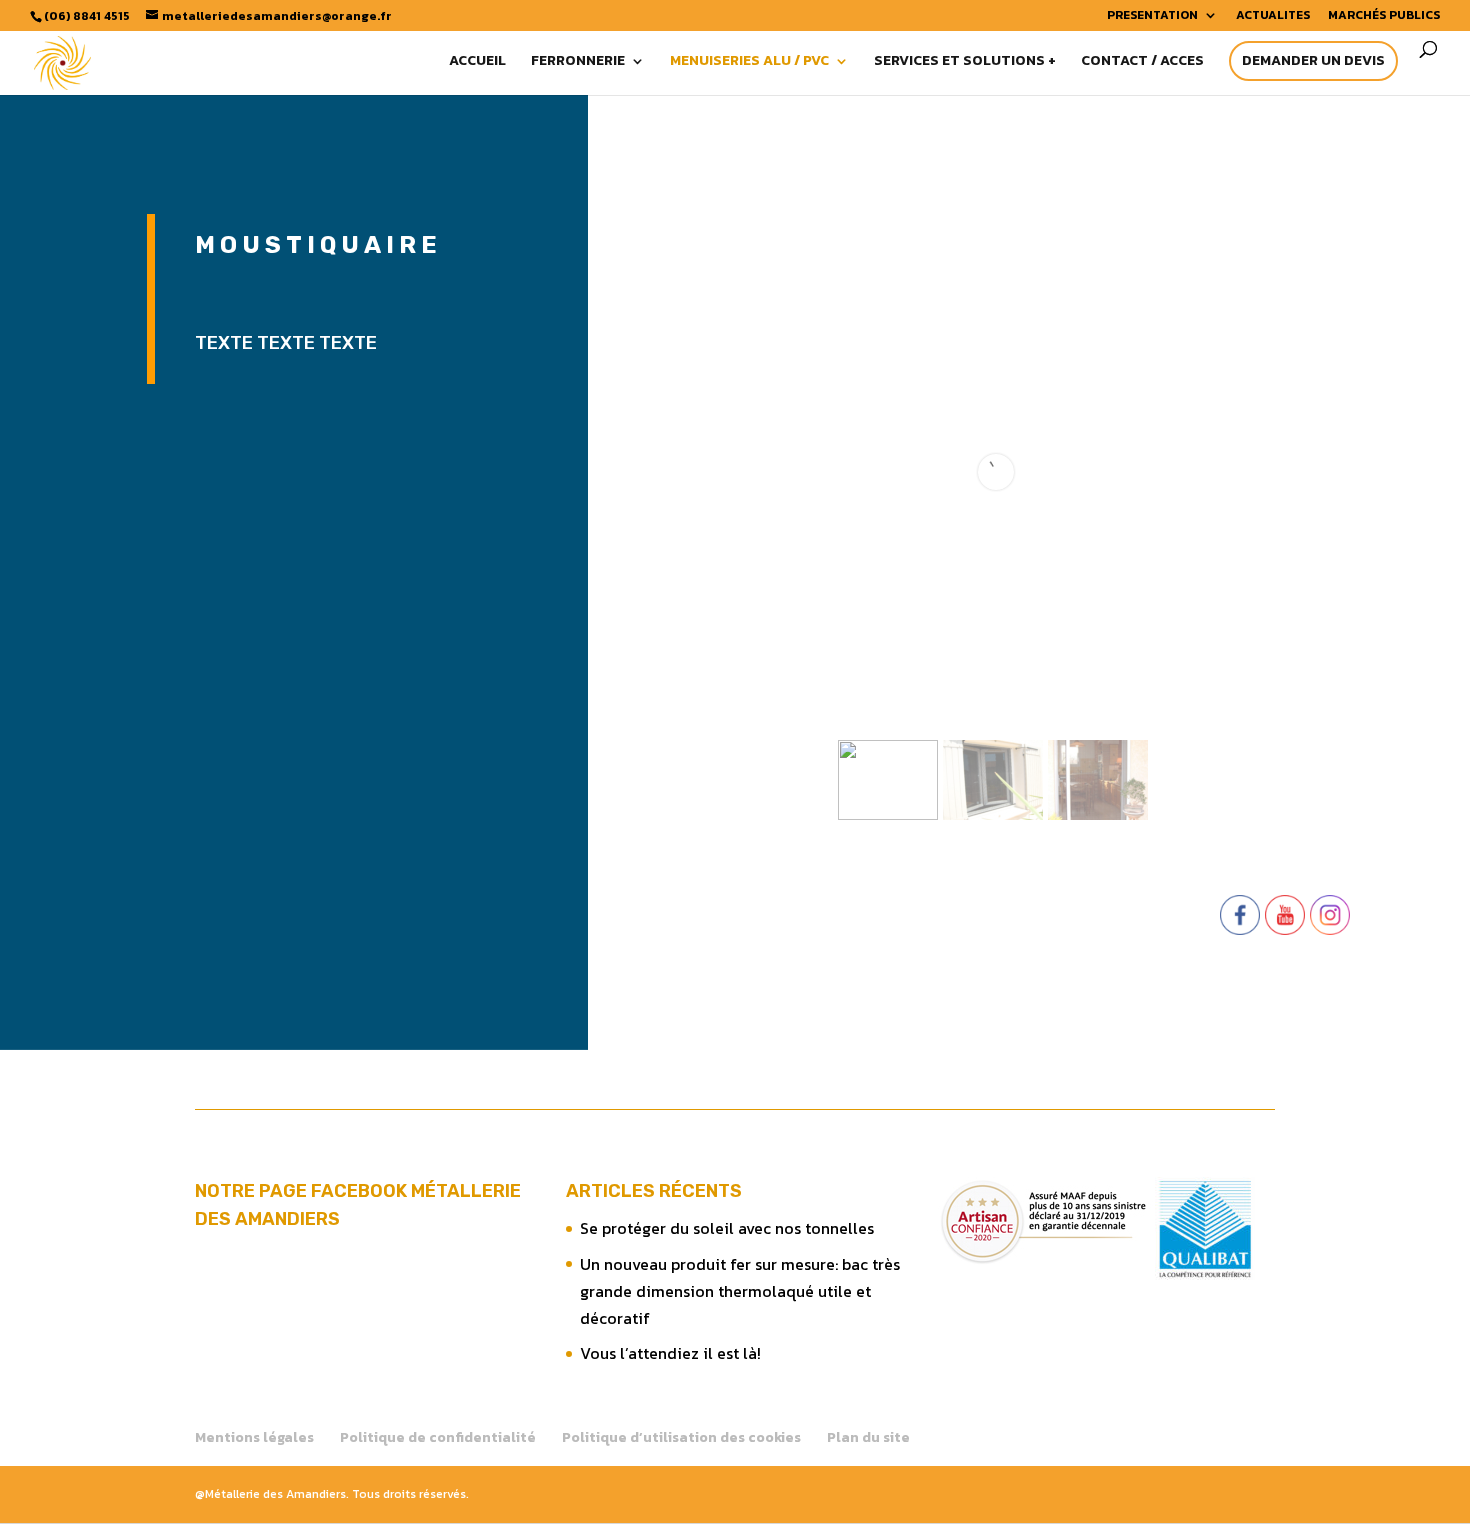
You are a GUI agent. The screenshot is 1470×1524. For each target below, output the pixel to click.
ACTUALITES (1273, 16)
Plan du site (868, 1437)
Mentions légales (254, 1437)
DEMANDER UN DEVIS (1313, 60)
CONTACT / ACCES (1142, 62)
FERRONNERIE (578, 62)
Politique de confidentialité (438, 1437)
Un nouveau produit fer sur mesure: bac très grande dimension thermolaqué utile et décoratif (740, 1291)
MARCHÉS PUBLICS (1384, 16)
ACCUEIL (477, 62)
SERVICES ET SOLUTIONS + (965, 62)
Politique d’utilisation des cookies (681, 1437)
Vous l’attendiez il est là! (670, 1353)
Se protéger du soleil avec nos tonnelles (727, 1228)
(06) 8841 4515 (87, 16)
